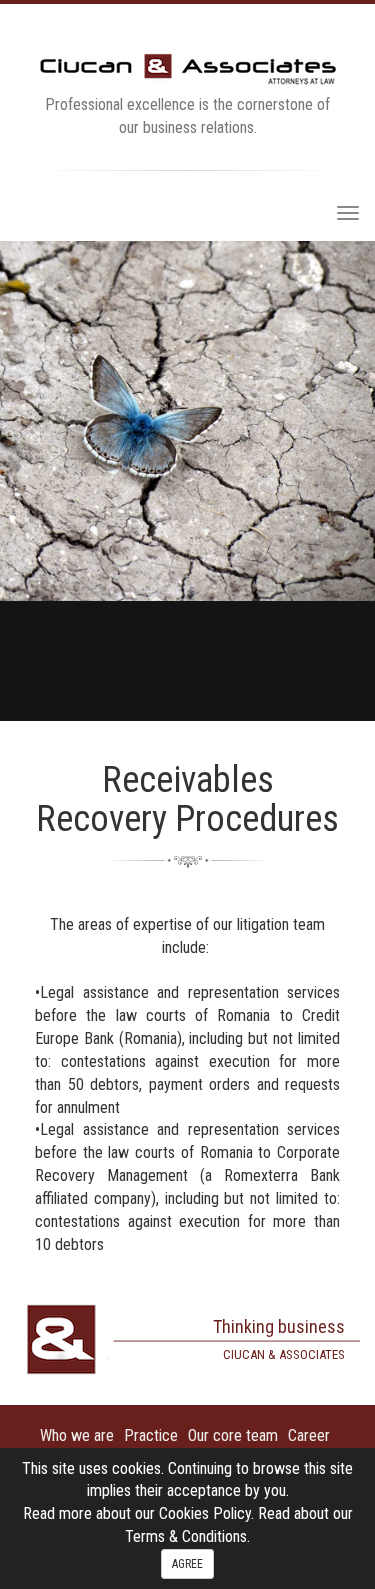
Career (309, 1435)
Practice (151, 1435)
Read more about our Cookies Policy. (140, 1513)
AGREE (187, 1564)
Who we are (77, 1435)
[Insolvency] (187, 481)
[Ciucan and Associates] (188, 67)
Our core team (233, 1435)
